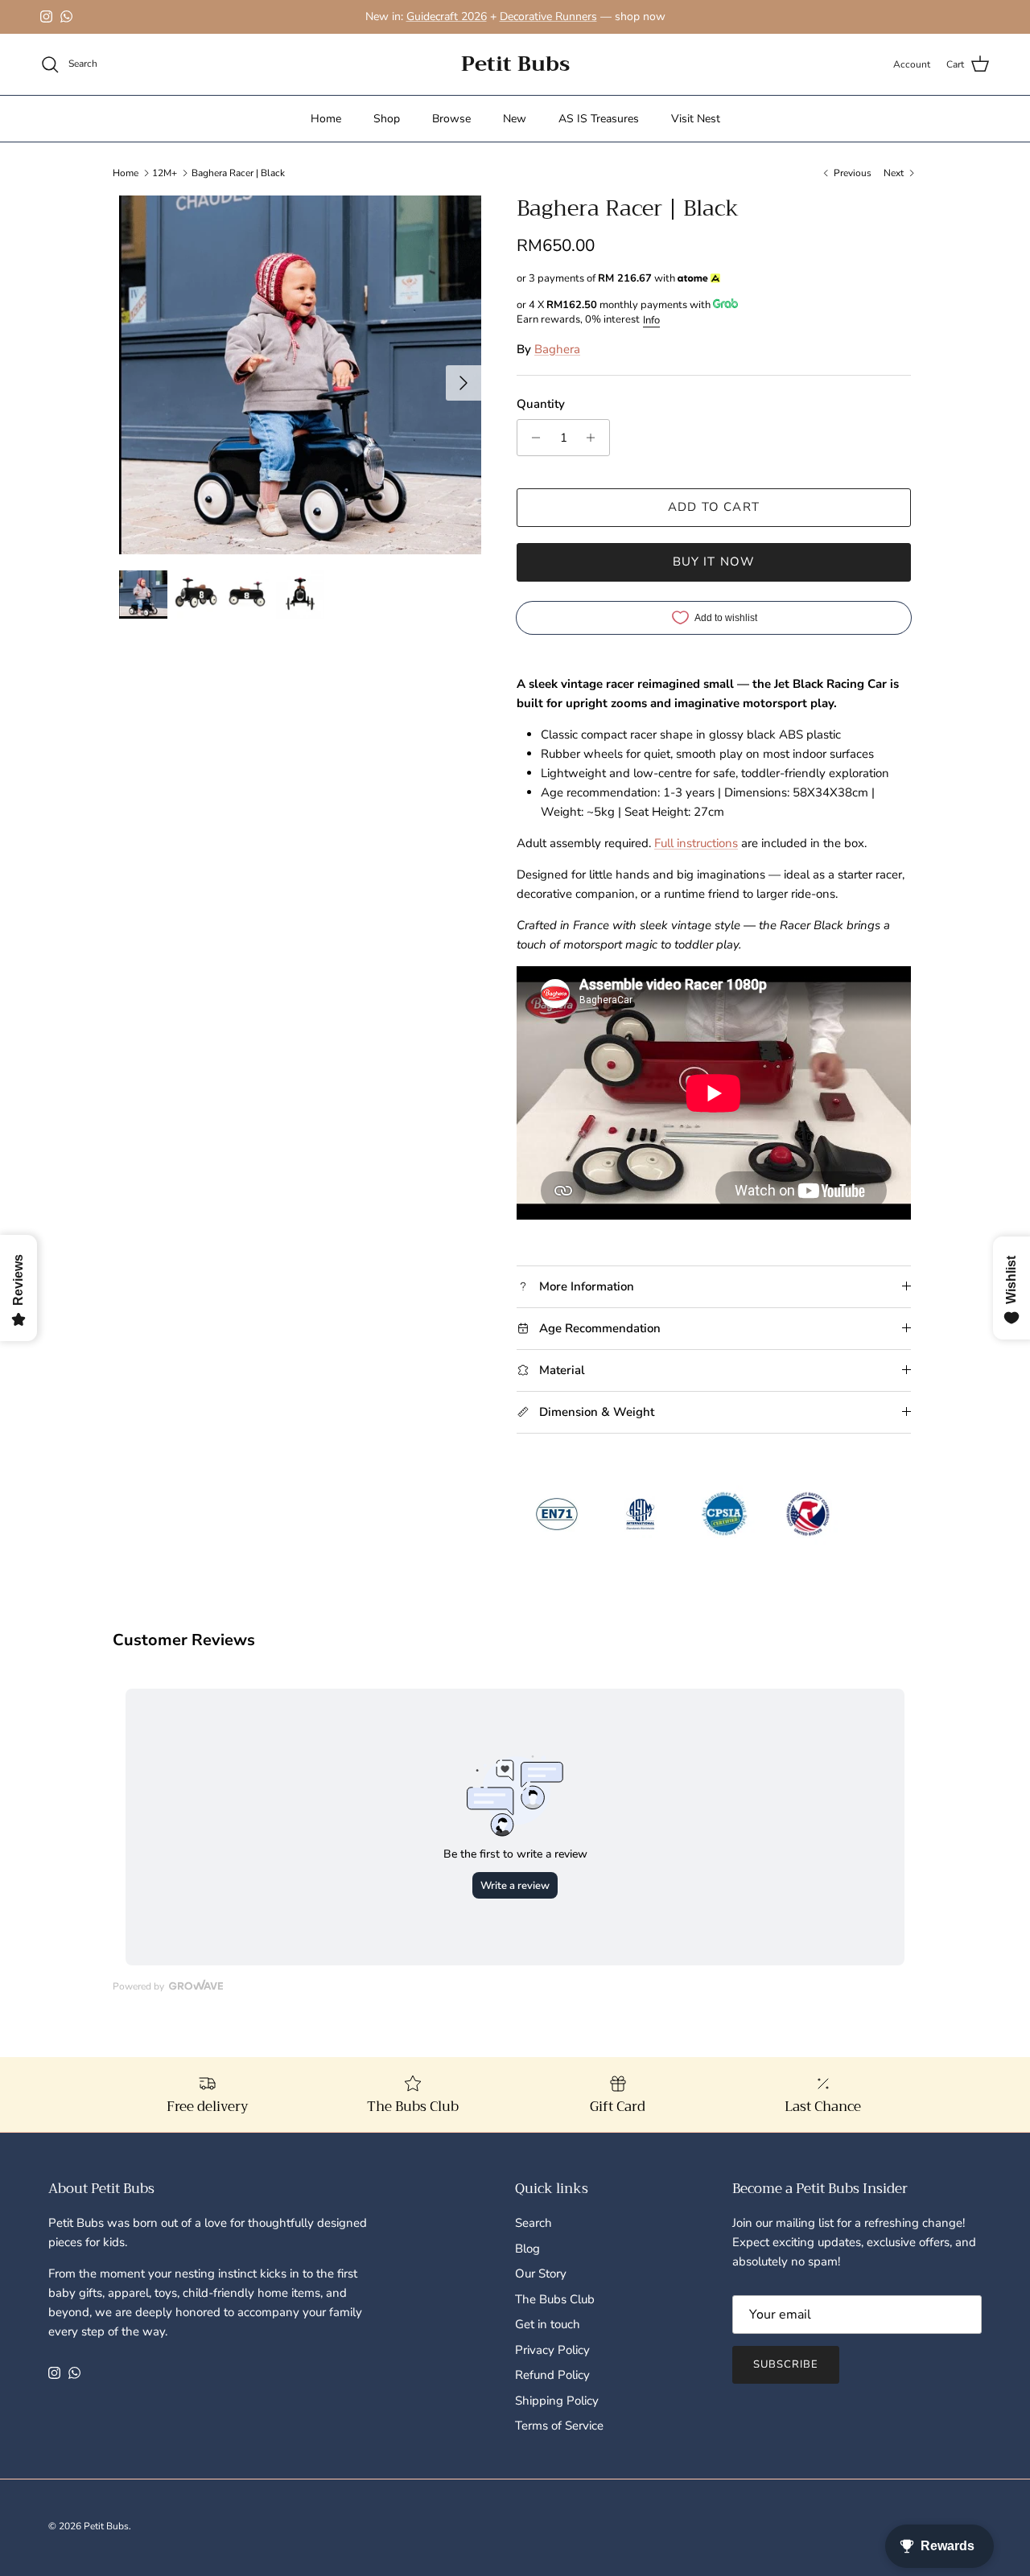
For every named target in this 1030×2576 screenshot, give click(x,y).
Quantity (541, 404)
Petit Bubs (106, 2526)
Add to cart (714, 507)
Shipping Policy (557, 2401)
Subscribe (786, 2364)
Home (326, 119)
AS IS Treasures (599, 119)
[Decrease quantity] (531, 438)
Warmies (362, 17)
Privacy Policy (552, 2350)
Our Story (541, 2274)
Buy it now (714, 562)
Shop (387, 119)
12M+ (165, 172)
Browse (451, 119)
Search (534, 2223)
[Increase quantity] (595, 438)
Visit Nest (696, 119)
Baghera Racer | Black (238, 172)
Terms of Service (559, 2426)
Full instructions (696, 843)
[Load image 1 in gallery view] (300, 375)
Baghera (557, 349)
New (515, 119)
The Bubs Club (555, 2299)
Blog (527, 2249)
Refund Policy (552, 2375)
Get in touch (548, 2324)
